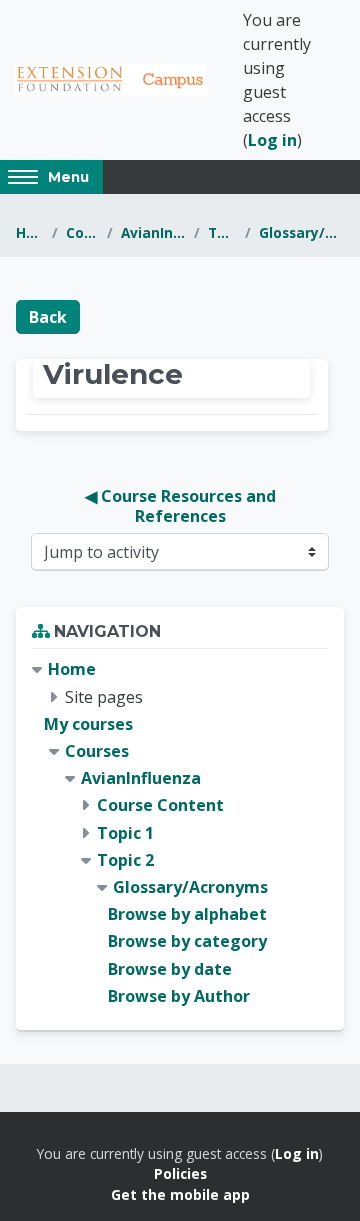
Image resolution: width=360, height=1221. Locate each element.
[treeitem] (180, 832)
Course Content (160, 805)
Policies (180, 1173)
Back (48, 317)
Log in (272, 140)
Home (30, 232)
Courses (82, 232)
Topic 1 (125, 833)
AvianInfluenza (153, 232)
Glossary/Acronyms (301, 232)
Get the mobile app (180, 1194)
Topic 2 (222, 232)
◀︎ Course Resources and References (182, 506)
